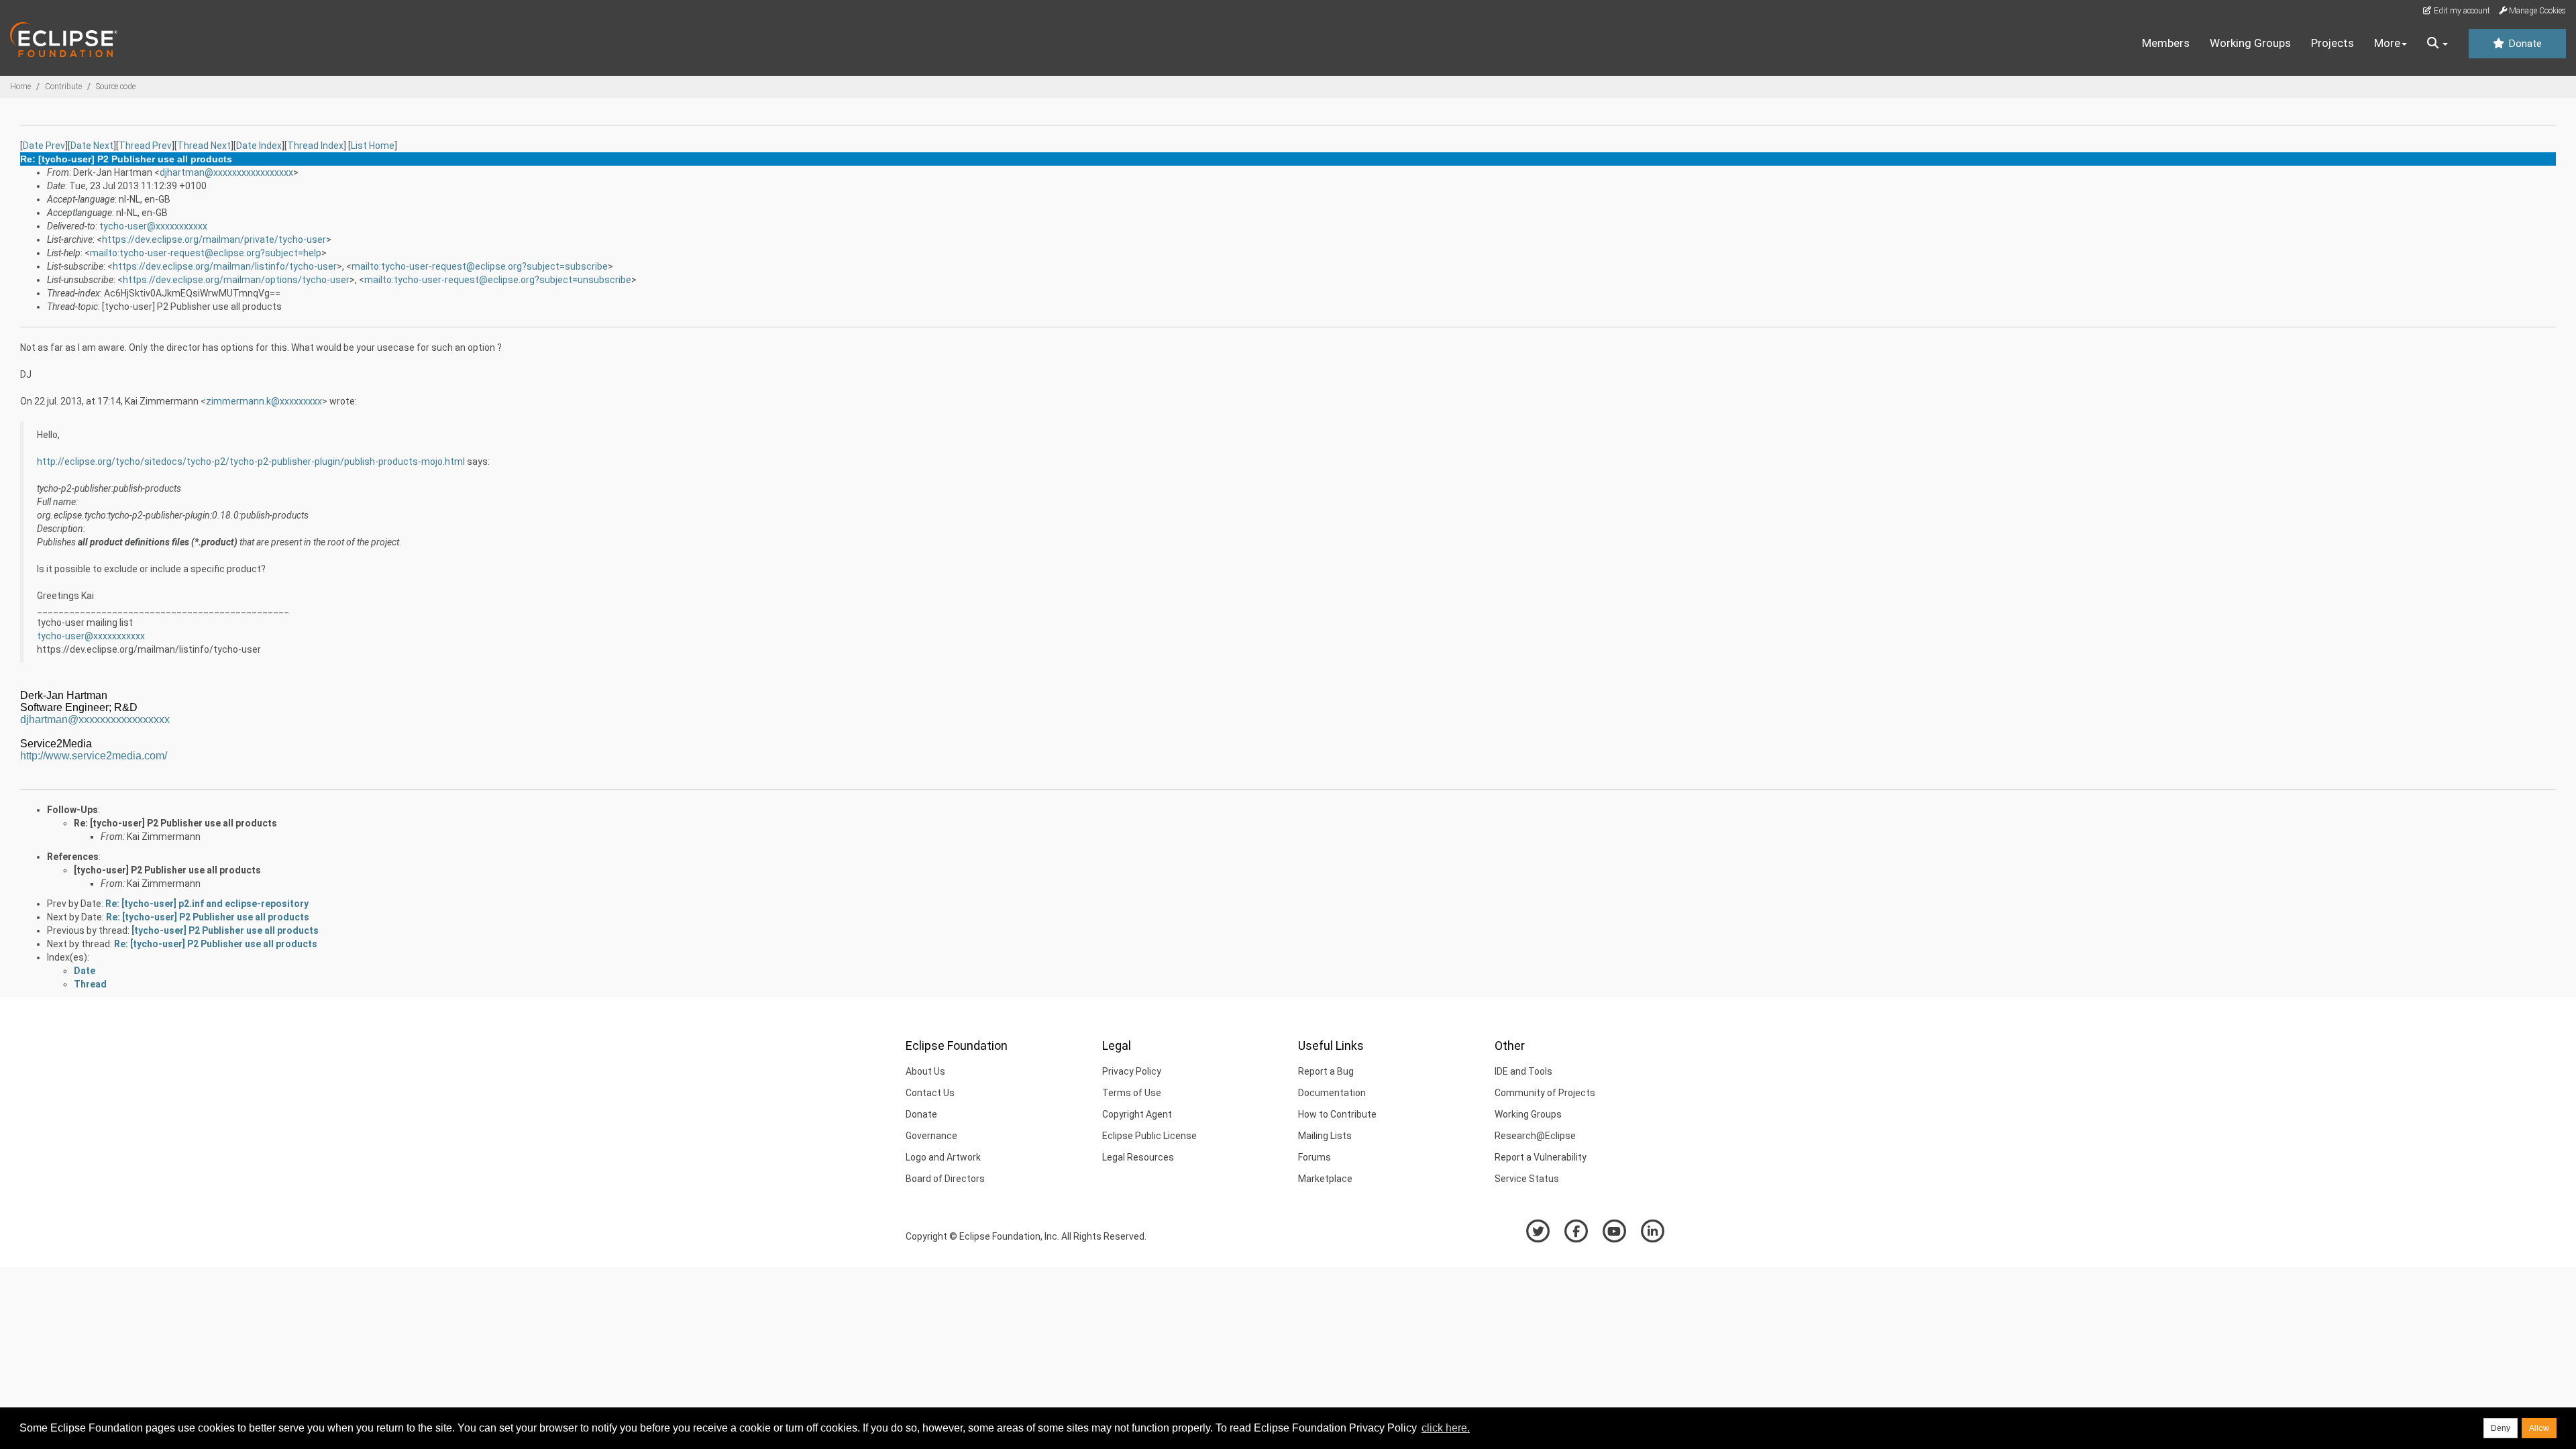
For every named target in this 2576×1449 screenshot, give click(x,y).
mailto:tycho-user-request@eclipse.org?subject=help (206, 253)
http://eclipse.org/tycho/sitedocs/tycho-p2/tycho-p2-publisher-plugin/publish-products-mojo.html (251, 462)
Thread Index (315, 146)
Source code (116, 87)
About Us (925, 1071)
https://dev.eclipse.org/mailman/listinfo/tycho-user (225, 266)
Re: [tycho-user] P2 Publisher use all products (175, 823)
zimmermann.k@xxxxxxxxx (264, 401)
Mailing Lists (1325, 1136)
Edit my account (2461, 11)
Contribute (63, 87)
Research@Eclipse (1535, 1136)
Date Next (92, 146)
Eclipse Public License (1149, 1136)
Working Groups (2250, 43)
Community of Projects (1545, 1093)
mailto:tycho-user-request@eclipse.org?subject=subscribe (480, 266)
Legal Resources (1138, 1157)
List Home (373, 146)
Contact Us (930, 1093)
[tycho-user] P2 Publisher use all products (167, 870)
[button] (2437, 44)
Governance (931, 1136)
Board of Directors (945, 1179)
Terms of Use (1132, 1093)
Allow (2539, 1428)
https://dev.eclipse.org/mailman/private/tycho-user (214, 239)
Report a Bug (1326, 1071)
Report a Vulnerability (1541, 1157)
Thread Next (204, 146)
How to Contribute (1337, 1114)
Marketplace (1325, 1179)
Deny (2501, 1428)
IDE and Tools (1523, 1071)
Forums (1314, 1157)
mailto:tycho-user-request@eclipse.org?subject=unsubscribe (498, 280)
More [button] (2387, 43)
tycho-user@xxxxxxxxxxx (153, 226)
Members (2166, 43)
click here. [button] (1446, 1428)
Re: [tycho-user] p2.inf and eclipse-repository (207, 904)
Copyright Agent (1137, 1114)
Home (20, 87)
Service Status (1527, 1179)
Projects (2332, 43)
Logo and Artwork (943, 1157)
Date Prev (44, 146)
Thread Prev (145, 146)
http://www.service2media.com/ (94, 756)
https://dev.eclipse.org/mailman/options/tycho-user (236, 280)
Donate (2524, 44)
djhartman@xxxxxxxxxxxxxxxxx (226, 172)
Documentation (1332, 1093)
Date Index (259, 146)
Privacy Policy (1132, 1071)
